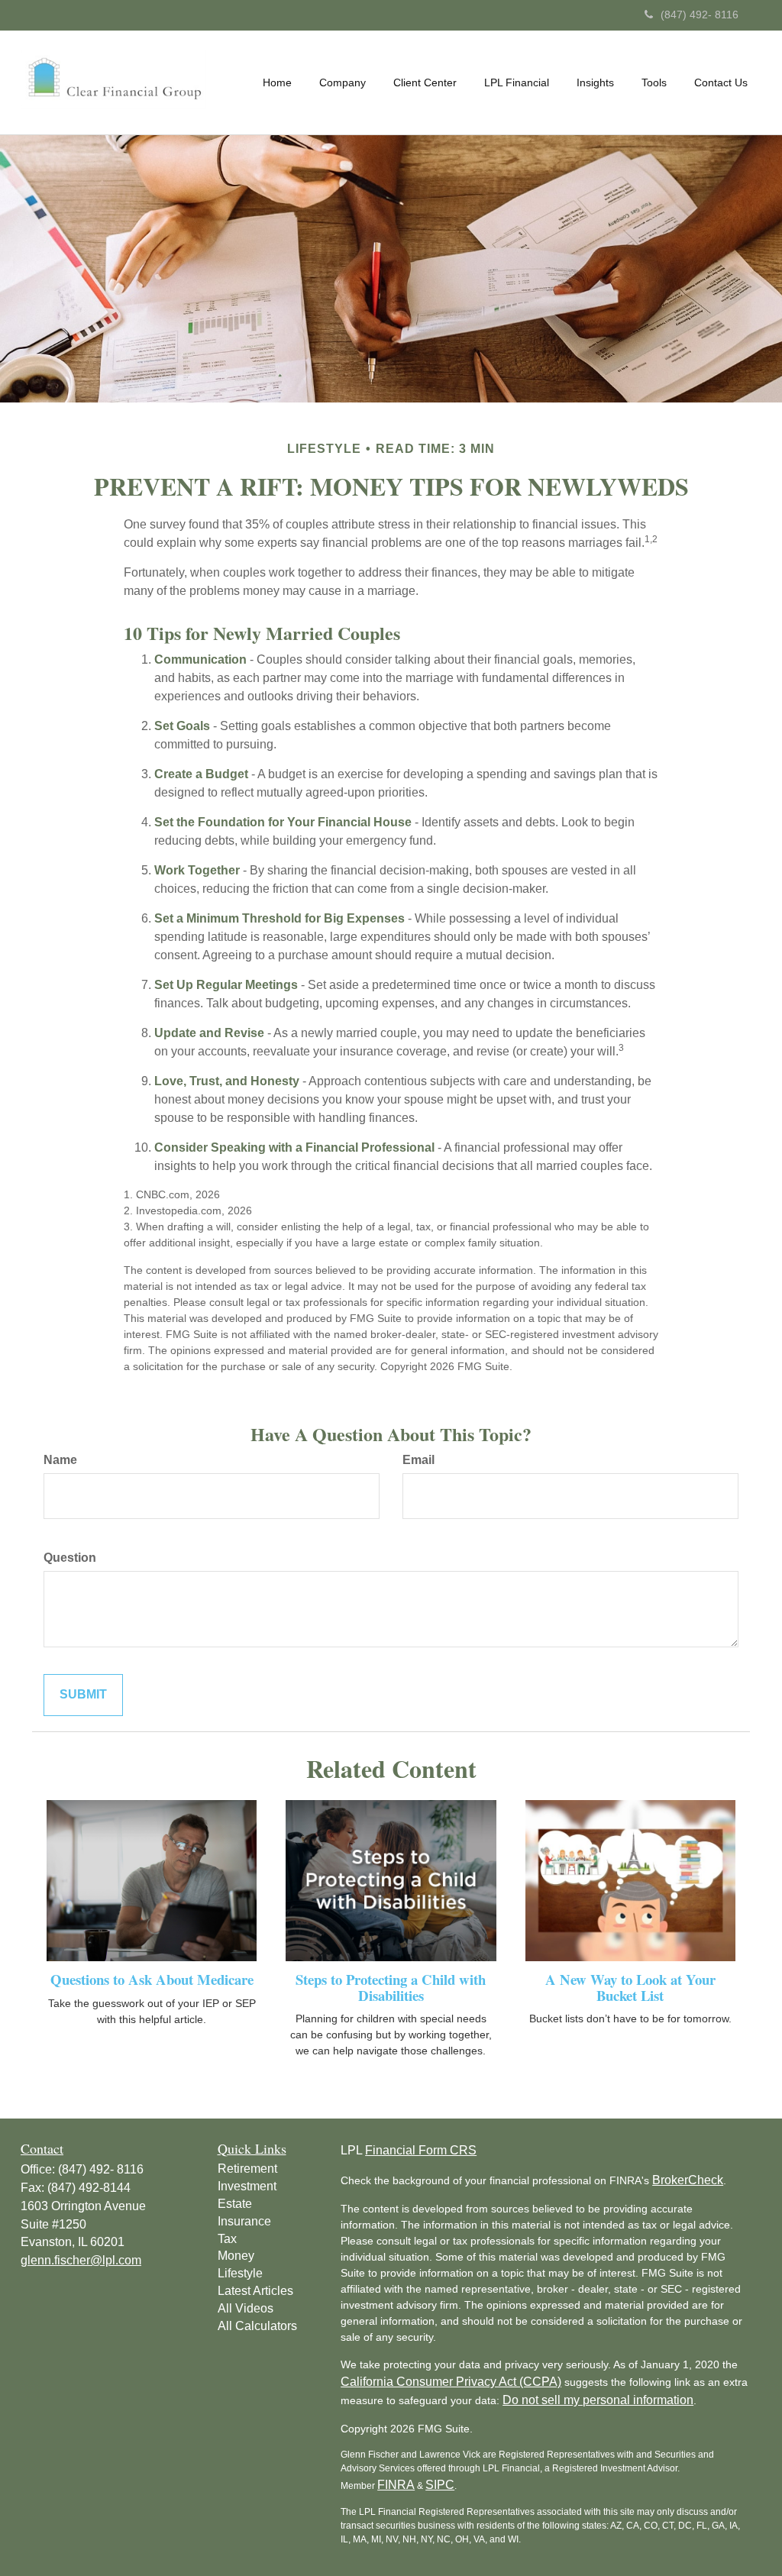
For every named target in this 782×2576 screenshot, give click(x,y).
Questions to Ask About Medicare (152, 1979)
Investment (247, 2186)
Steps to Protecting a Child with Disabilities (391, 1987)
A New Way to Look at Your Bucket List (630, 1987)
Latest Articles (255, 2291)
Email (418, 1460)
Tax (227, 2239)
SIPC (440, 2485)
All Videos (246, 2308)
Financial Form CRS (421, 2150)
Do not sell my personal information (598, 2400)
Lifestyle (240, 2273)
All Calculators (257, 2326)
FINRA (396, 2485)
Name (60, 1460)
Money (236, 2256)
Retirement (247, 2169)
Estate (235, 2204)
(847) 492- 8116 (700, 15)
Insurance (244, 2221)
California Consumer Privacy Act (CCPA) (451, 2382)
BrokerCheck (688, 2180)
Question (70, 1558)
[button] (343, 82)
